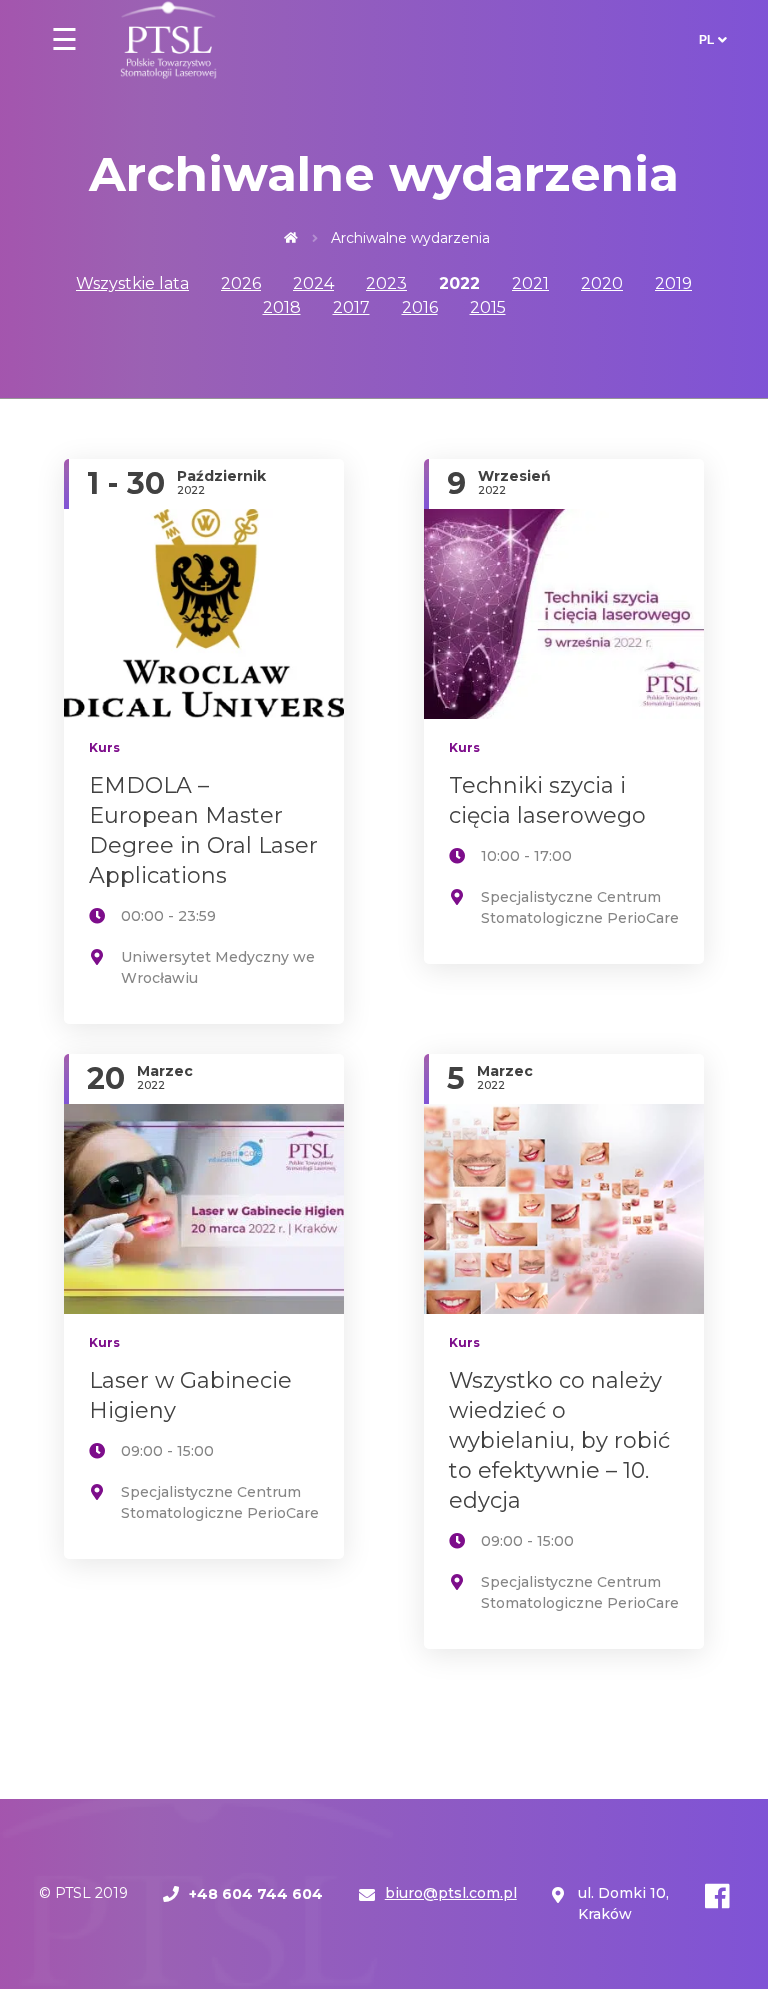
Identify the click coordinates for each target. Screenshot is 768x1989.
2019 (673, 283)
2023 (386, 283)
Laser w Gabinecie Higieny (190, 1395)
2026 (241, 283)
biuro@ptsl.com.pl (451, 1893)
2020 (602, 283)
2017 (351, 307)
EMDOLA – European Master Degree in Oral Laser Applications (203, 830)
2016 (420, 307)
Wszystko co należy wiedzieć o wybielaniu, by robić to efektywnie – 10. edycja (559, 1440)
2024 (313, 283)
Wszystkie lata (132, 283)
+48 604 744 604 (256, 1894)
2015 (488, 307)
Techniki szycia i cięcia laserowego (547, 800)
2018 (282, 307)
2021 (530, 283)
